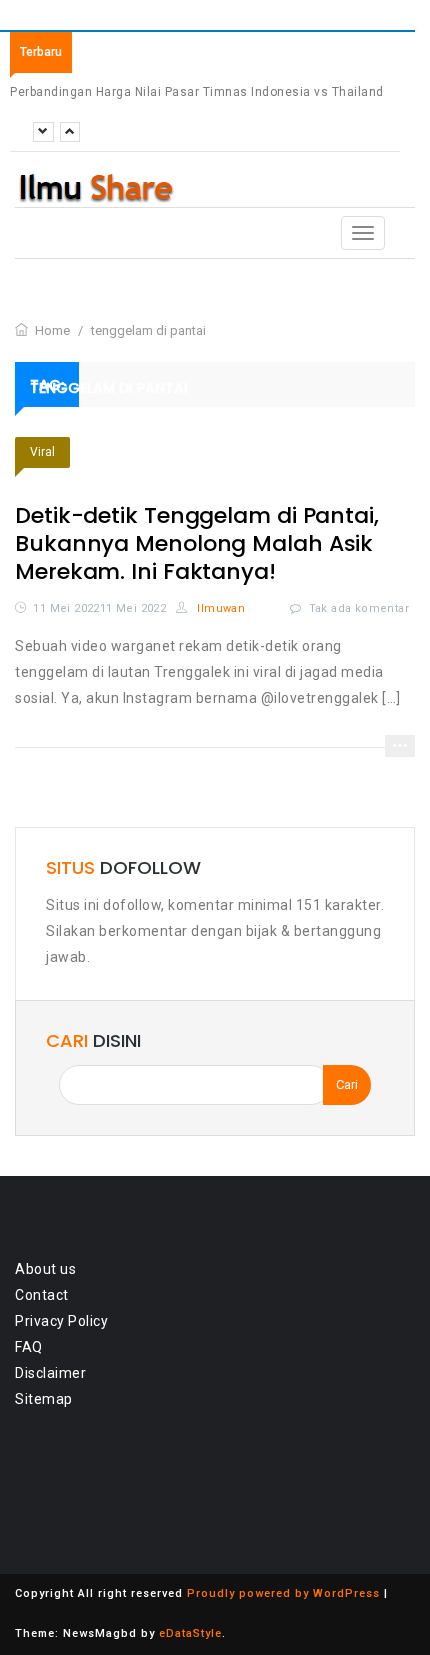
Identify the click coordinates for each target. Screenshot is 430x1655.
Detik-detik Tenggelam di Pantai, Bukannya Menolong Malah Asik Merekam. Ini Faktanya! (197, 543)
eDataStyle (190, 1633)
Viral (42, 452)
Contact (42, 1295)
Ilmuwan (219, 608)
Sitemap (44, 1399)
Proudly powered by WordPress (283, 1593)
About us (45, 1269)
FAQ (29, 1347)
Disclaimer (50, 1373)
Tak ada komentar (359, 608)
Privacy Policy (61, 1321)
